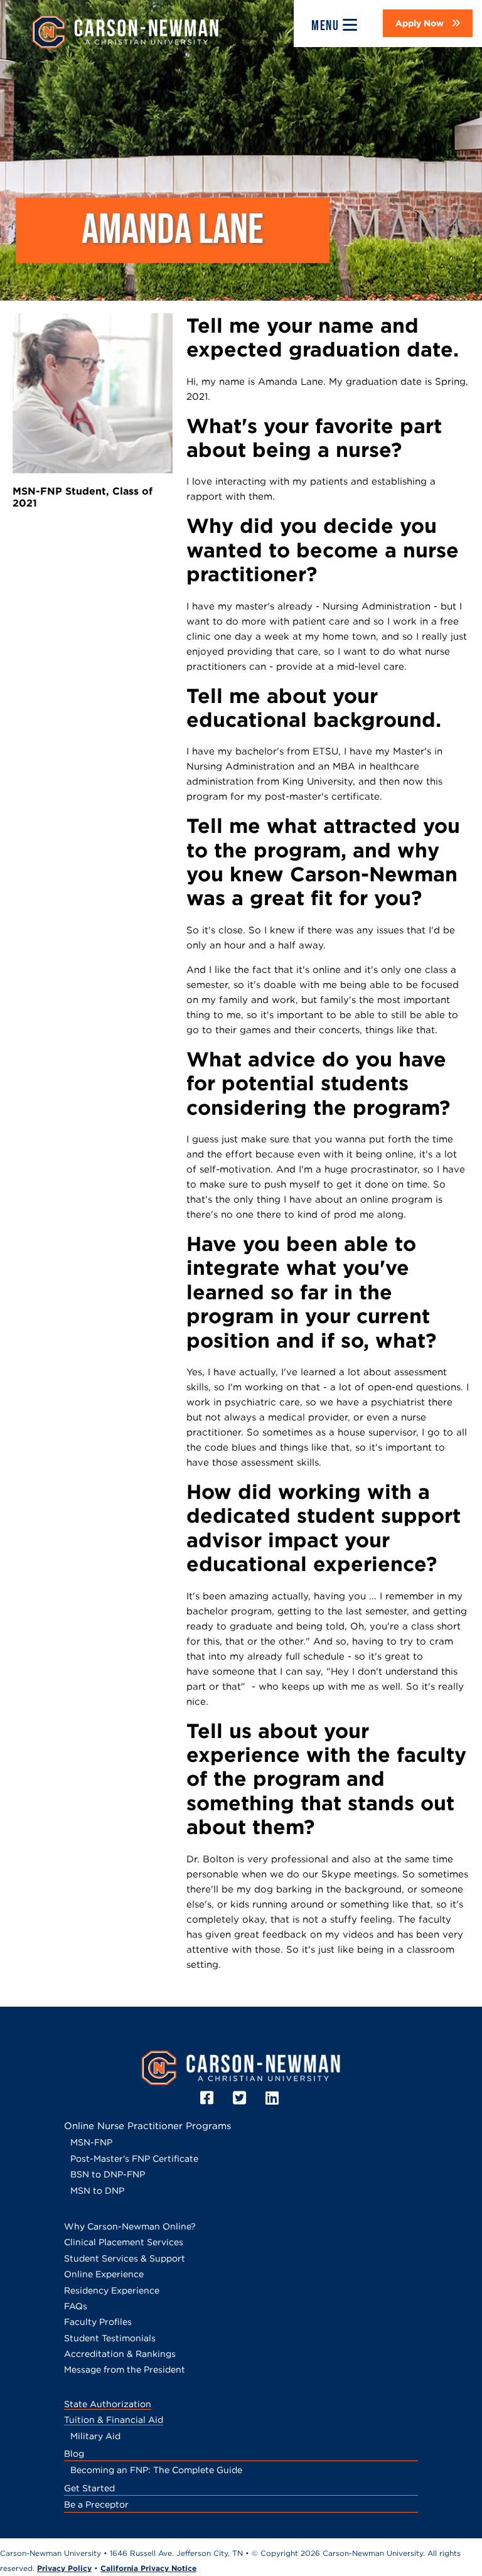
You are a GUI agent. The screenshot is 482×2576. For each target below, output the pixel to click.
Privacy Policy (64, 2568)
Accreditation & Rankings (120, 2354)
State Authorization (108, 2404)
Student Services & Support (125, 2258)
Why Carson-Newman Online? (130, 2226)
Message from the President (125, 2369)
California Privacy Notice (148, 2568)
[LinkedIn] (274, 2098)
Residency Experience (112, 2290)
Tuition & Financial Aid (114, 2420)
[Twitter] (241, 2098)
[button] (428, 23)
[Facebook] (209, 2098)
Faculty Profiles (98, 2322)
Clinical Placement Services (124, 2242)
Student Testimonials (110, 2338)
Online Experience (104, 2274)
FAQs (76, 2306)
